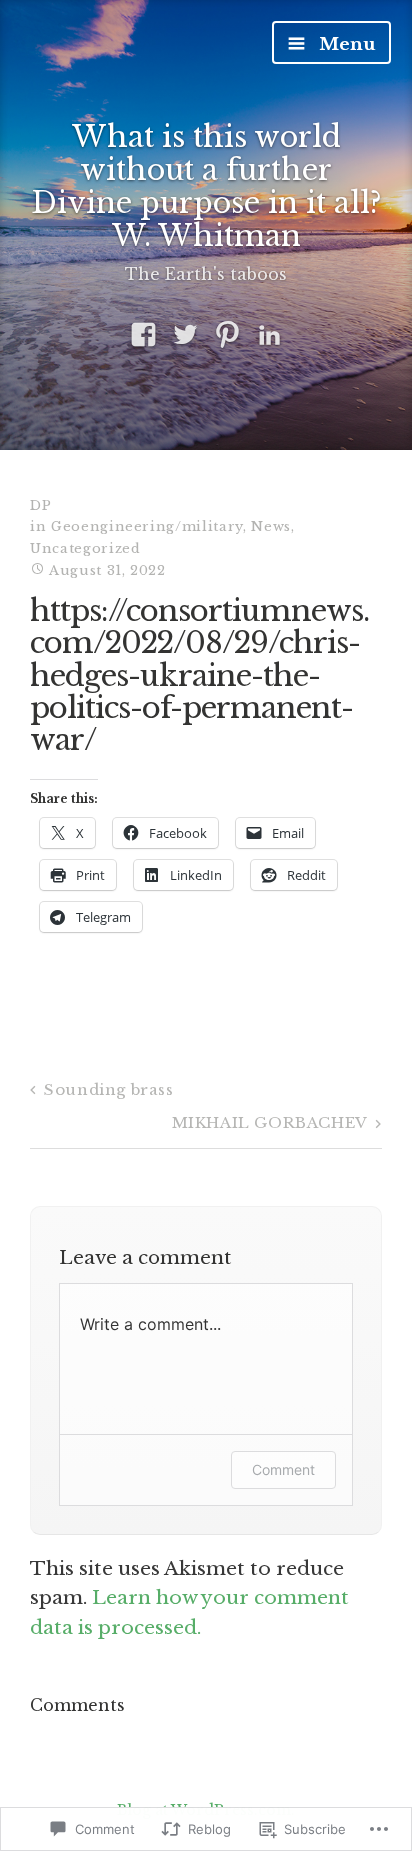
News (271, 526)
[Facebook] (143, 335)
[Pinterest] (227, 335)
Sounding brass (108, 1089)
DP (40, 505)
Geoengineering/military (147, 526)
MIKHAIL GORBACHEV (270, 1122)
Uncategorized (85, 548)
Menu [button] (344, 44)
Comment (283, 1469)
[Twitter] (185, 335)
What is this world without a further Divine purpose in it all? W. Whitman (206, 186)
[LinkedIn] (269, 335)
